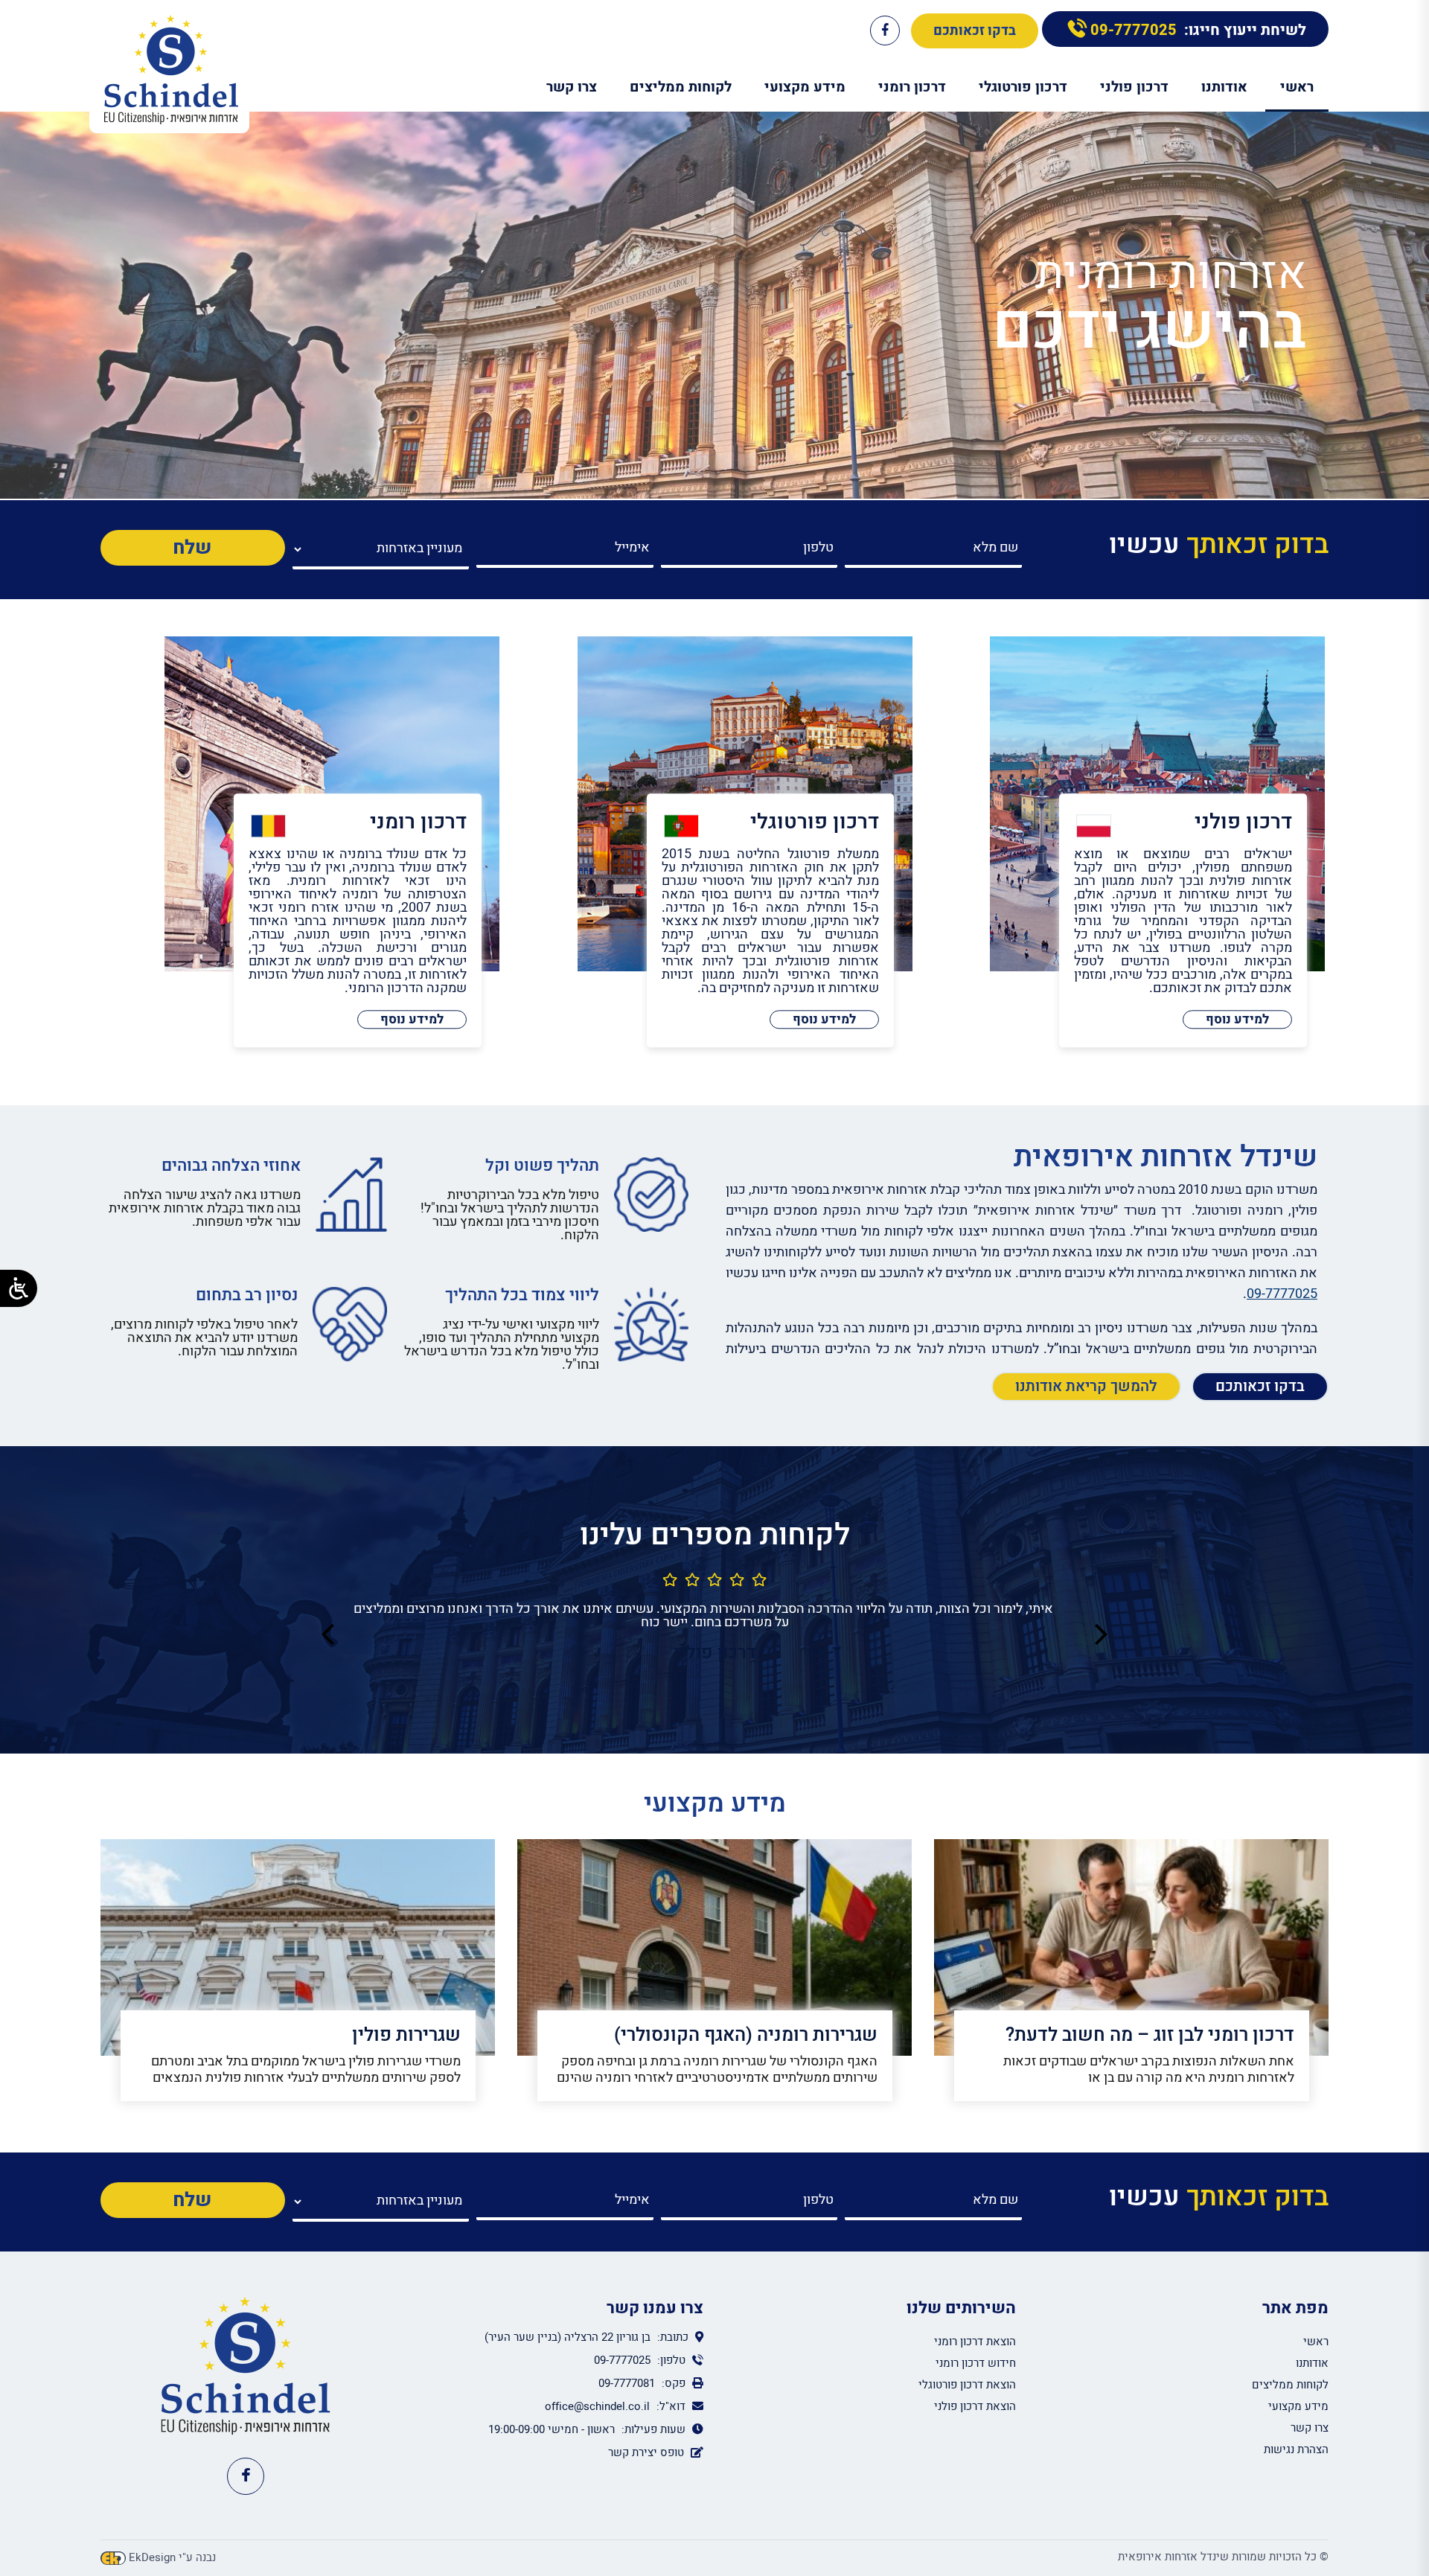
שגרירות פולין (406, 2035)
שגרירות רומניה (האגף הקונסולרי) (746, 2035)
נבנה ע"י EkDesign (172, 2558)
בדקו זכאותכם (975, 31)
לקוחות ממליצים (681, 87)
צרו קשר (572, 87)
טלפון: (670, 2360)
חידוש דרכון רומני (976, 2363)
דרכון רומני (912, 87)
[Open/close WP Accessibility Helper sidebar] (19, 1288)
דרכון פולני (1134, 87)
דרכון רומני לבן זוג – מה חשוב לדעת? (1150, 2035)
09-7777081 (627, 2383)
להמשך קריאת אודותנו (1086, 1386)
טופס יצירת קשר (646, 2452)
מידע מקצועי (805, 87)
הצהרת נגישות (1296, 2449)
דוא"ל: (671, 2406)
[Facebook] (885, 31)
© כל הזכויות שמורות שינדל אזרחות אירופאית (1223, 2557)
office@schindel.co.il (597, 2406)
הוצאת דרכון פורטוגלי (967, 2385)
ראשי (1297, 87)
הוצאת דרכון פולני (975, 2406)
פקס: (672, 2383)
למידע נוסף (1237, 1019)
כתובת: (671, 2337)
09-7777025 (1132, 30)
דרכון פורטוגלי (1023, 87)
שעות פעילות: (653, 2429)
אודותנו (1224, 87)
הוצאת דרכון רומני (975, 2342)
